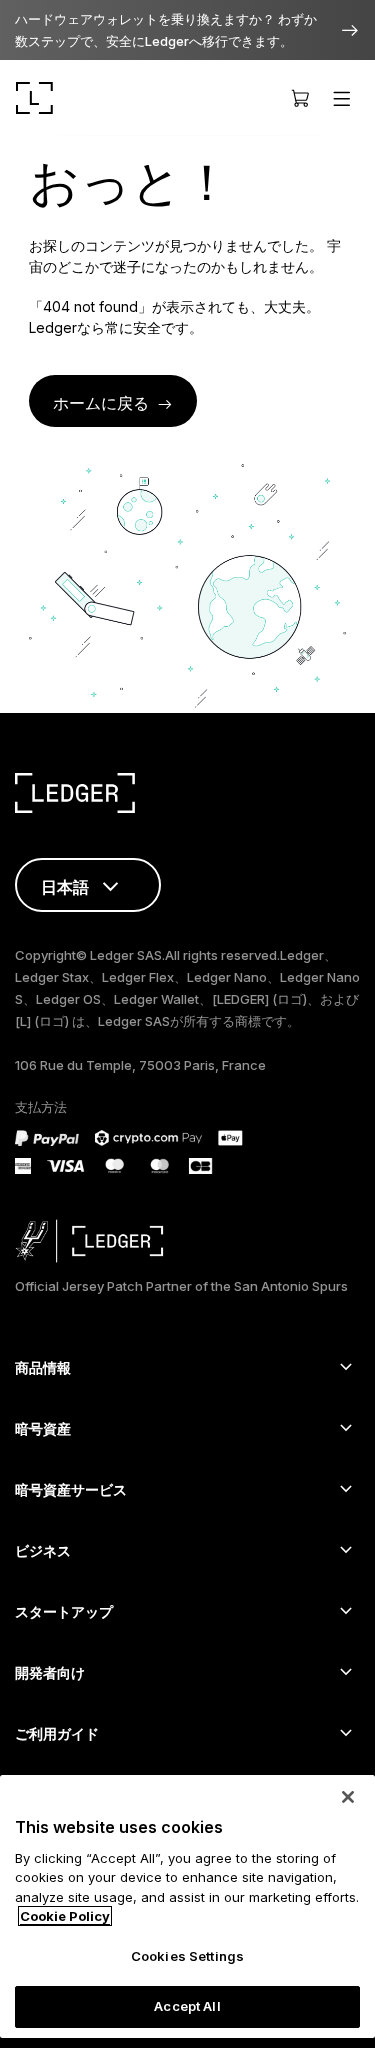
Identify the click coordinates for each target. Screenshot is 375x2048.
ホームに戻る (101, 403)
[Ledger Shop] (300, 98)
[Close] (348, 1797)
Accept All (187, 2006)
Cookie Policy (65, 1916)
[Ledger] (34, 98)
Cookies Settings (187, 1956)
